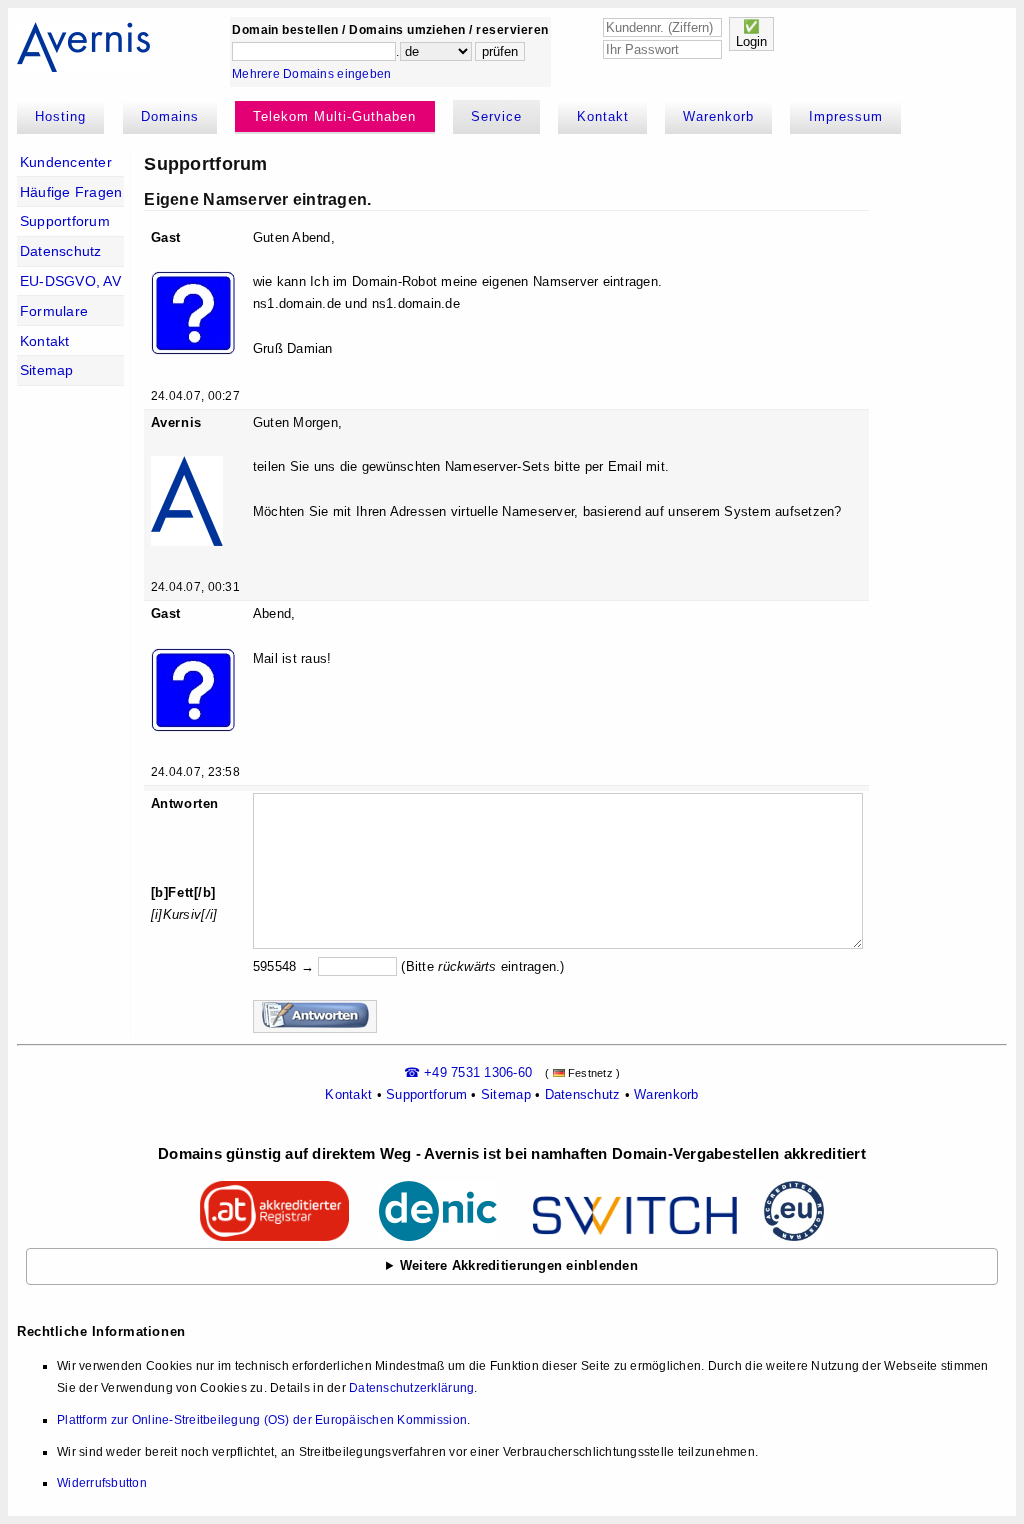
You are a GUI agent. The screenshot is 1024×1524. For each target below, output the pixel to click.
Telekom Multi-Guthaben (334, 116)
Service (496, 116)
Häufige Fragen (71, 192)
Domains (170, 116)
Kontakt (603, 116)
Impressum (846, 116)
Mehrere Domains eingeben (311, 74)
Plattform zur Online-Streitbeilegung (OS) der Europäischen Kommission (262, 1420)
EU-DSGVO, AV (70, 281)
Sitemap (47, 370)
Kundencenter (66, 162)
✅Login (751, 34)
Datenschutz (61, 251)
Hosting (60, 116)
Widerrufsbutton (102, 1483)
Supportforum (65, 221)
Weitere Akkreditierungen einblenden (519, 1265)
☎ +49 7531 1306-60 (468, 1072)
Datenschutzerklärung (411, 1388)
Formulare (54, 311)
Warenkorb (718, 116)
